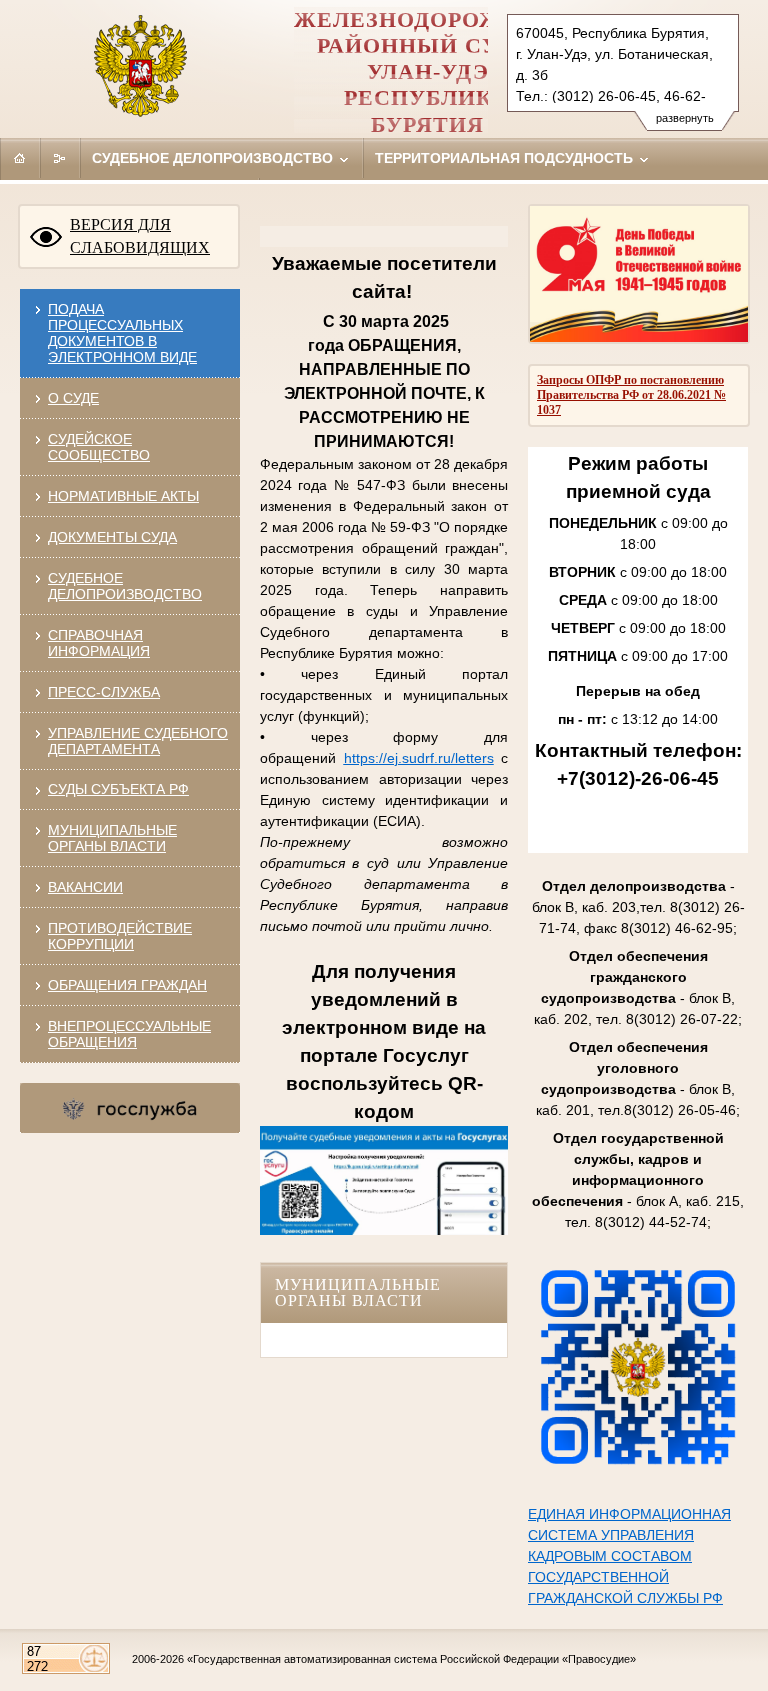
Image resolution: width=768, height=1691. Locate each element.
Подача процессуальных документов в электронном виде (122, 333)
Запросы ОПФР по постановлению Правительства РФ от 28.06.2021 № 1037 (631, 395)
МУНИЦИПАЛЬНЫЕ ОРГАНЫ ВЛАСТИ (112, 838)
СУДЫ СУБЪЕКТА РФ (118, 789)
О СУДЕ (73, 398)
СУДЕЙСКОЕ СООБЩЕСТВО (99, 447)
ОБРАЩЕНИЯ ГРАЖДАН (127, 985)
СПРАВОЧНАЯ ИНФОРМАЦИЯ (99, 643)
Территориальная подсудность (506, 158)
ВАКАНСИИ (85, 887)
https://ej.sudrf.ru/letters (419, 758)
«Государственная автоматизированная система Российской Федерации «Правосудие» (411, 1659)
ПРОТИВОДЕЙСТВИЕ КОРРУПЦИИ (120, 936)
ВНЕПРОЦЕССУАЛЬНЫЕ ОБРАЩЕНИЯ (129, 1034)
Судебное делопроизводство (214, 158)
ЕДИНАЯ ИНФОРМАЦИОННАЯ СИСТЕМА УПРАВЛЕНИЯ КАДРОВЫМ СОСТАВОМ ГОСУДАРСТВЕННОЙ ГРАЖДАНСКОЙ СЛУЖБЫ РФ (629, 1556)
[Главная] (20, 158)
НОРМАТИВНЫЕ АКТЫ (123, 496)
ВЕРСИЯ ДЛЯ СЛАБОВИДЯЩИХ (140, 236)
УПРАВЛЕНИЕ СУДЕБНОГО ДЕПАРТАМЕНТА (138, 741)
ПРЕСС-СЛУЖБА (104, 692)
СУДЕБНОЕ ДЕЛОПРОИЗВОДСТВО (125, 586)
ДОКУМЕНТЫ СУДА (112, 537)
